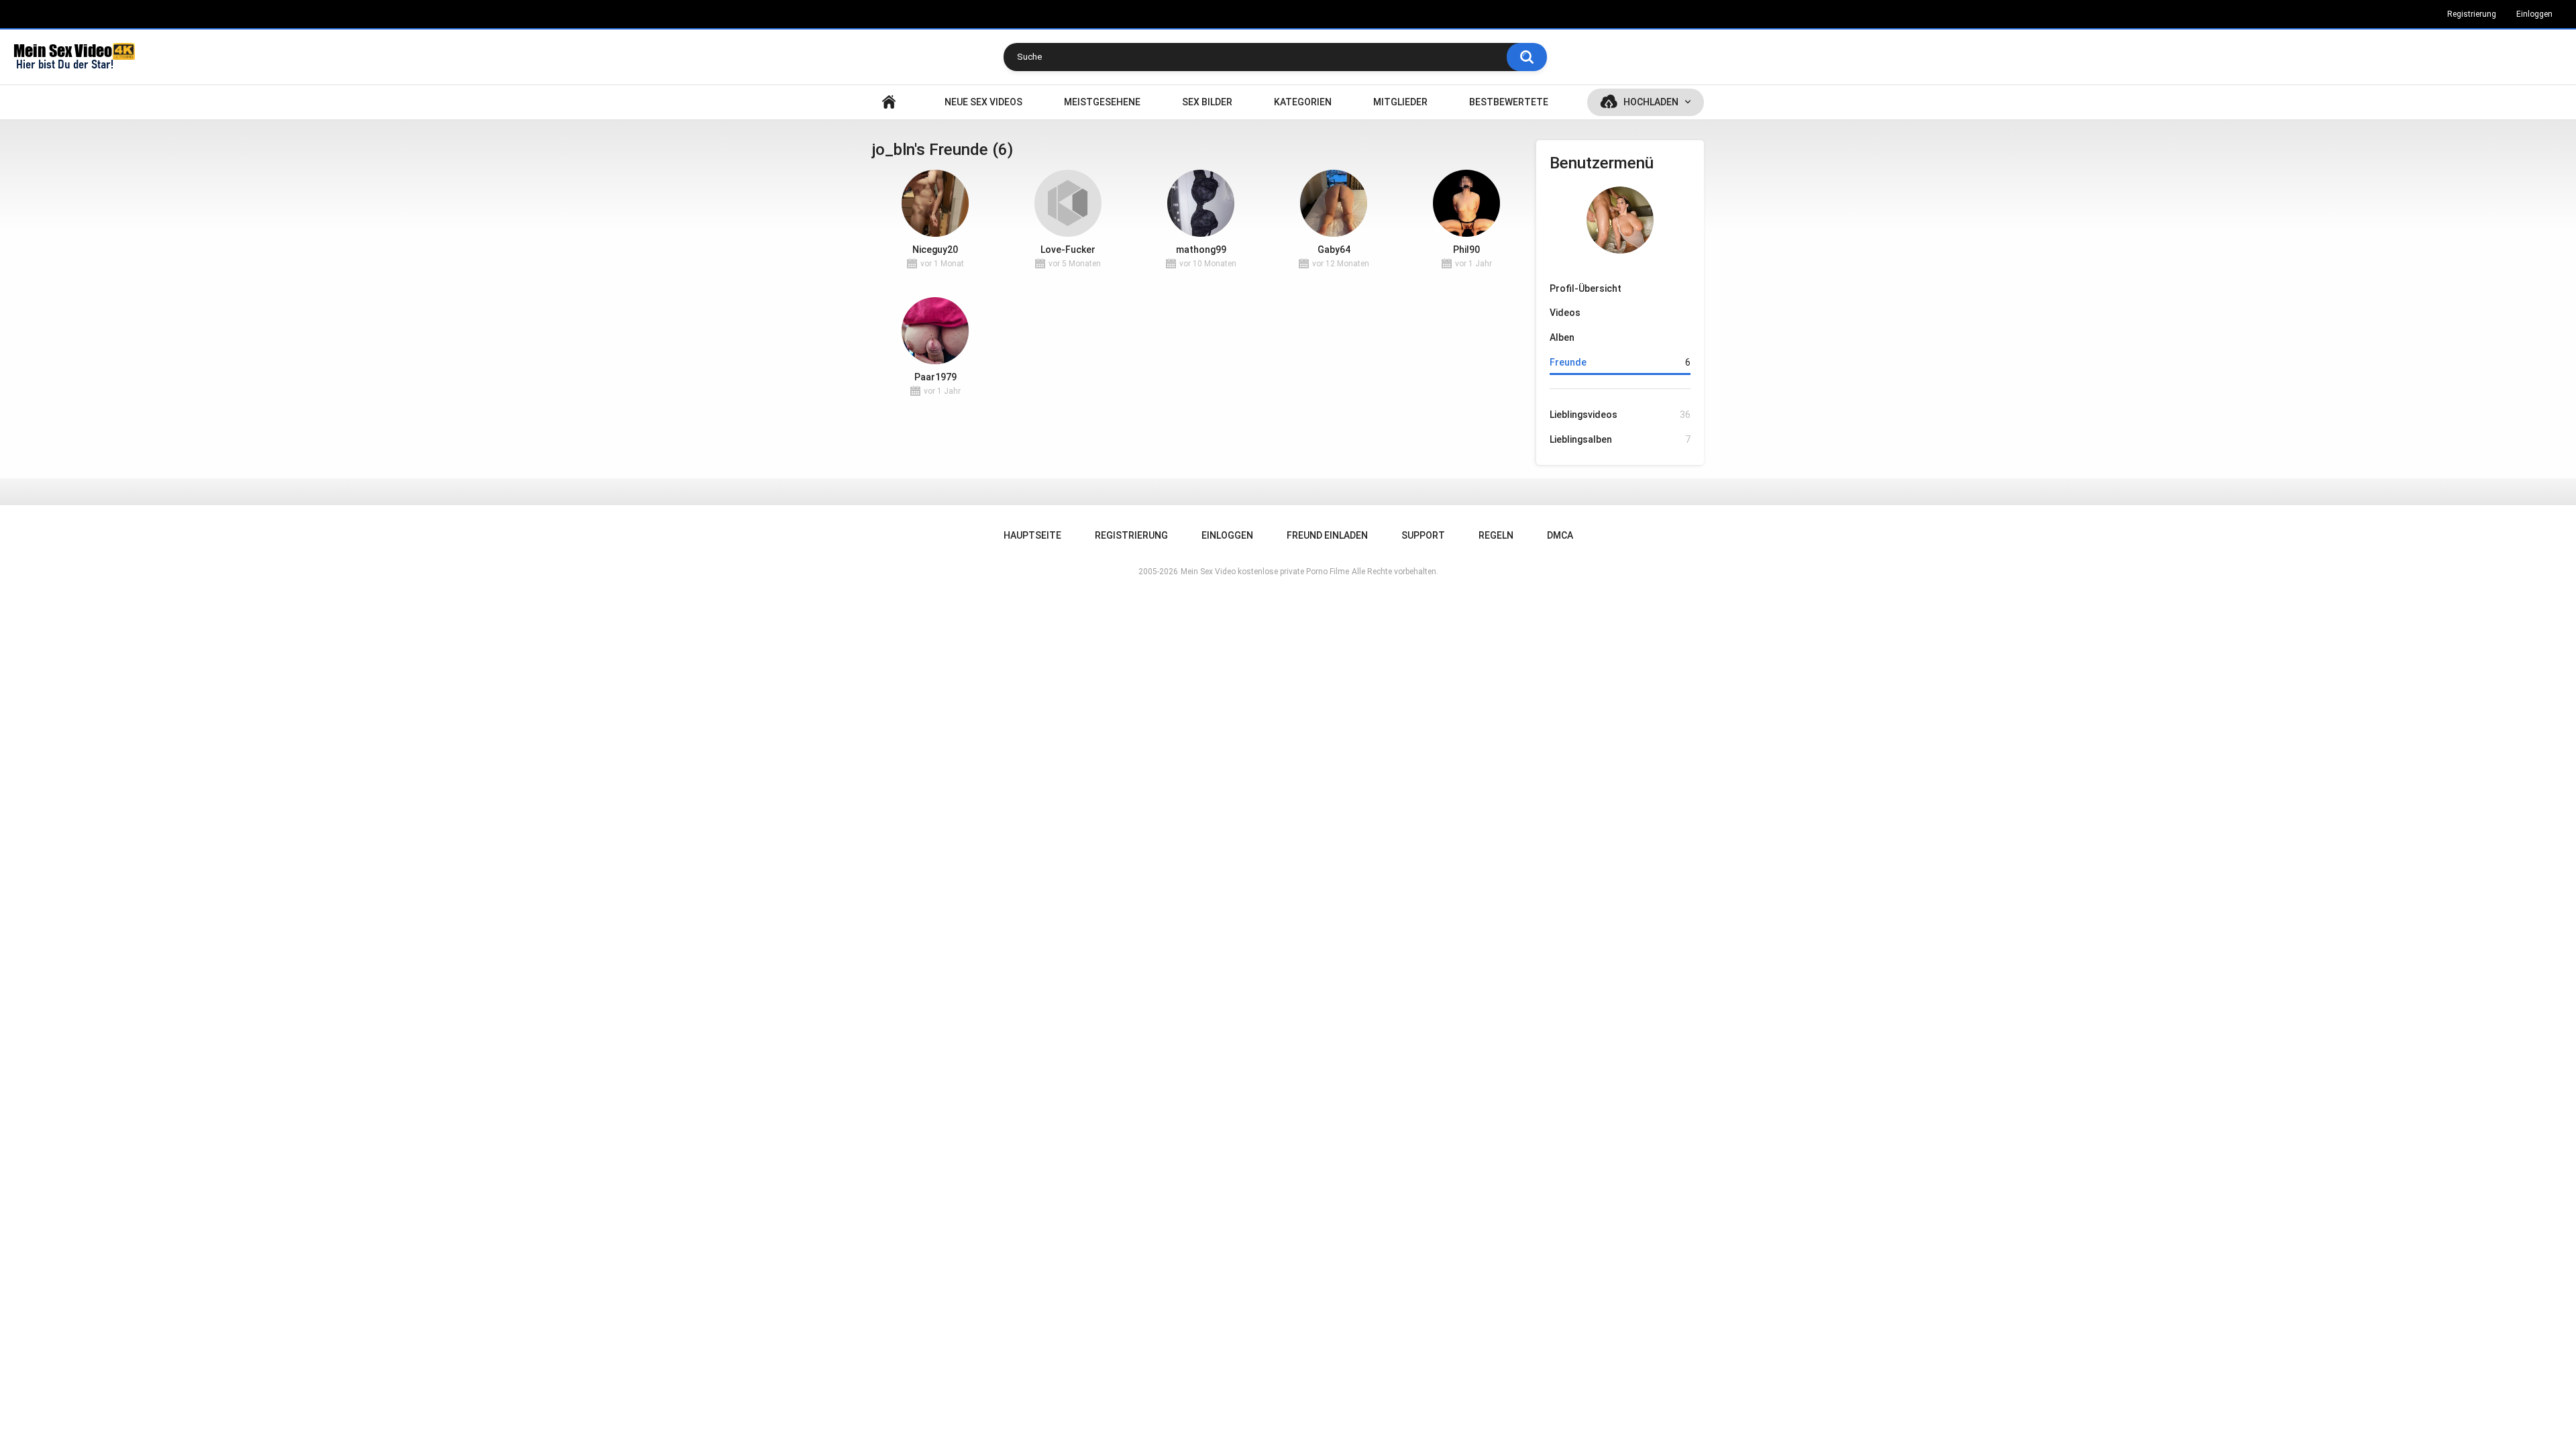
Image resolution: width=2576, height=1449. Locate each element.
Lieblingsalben (1620, 439)
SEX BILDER (1207, 102)
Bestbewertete (1509, 102)
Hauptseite (889, 102)
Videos (1565, 313)
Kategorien (1303, 102)
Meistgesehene (1102, 102)
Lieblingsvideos (1620, 415)
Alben (1562, 337)
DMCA (1560, 535)
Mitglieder (1400, 102)
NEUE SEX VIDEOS (983, 102)
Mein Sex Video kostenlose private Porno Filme (1265, 572)
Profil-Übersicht (1586, 288)
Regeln (1496, 535)
